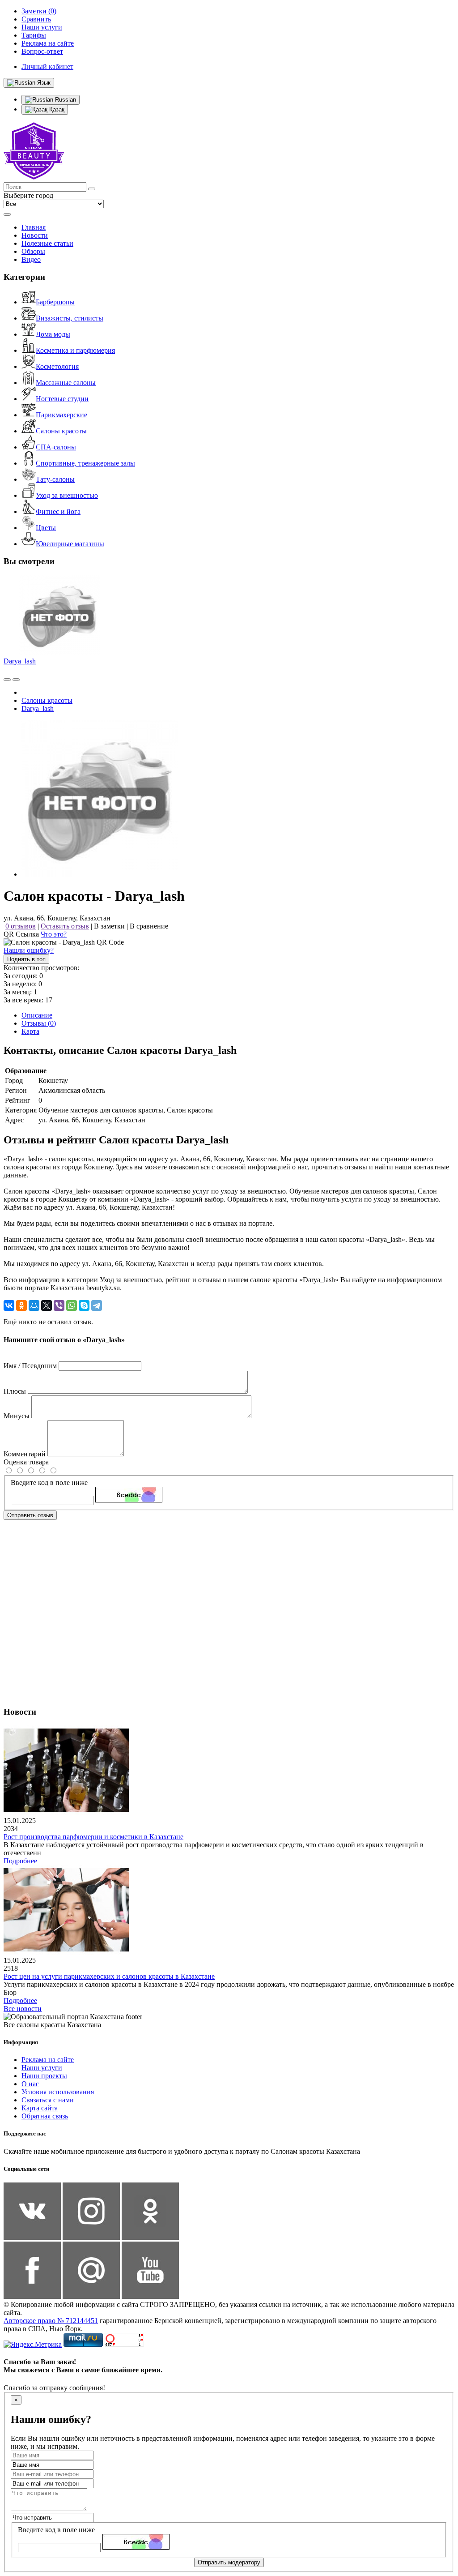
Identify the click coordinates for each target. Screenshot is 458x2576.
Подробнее (20, 1861)
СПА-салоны (56, 447)
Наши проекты (44, 2076)
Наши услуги (42, 2068)
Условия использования (58, 2092)
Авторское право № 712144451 (51, 2321)
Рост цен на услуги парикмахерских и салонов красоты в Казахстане (109, 1976)
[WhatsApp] (72, 1305)
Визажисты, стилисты (70, 318)
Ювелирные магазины (70, 544)
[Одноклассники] (21, 1305)
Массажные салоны (66, 383)
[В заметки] (16, 680)
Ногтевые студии (62, 399)
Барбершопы (55, 302)
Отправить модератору (229, 2562)
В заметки (109, 926)
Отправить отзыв (30, 1515)
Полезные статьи (47, 243)
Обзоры (33, 251)
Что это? (54, 934)
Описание (37, 1015)
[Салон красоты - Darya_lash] (100, 874)
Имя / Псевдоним (30, 1366)
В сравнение (149, 926)
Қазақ (56, 109)
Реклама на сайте (48, 2060)
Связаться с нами (48, 2100)
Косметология (57, 366)
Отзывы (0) (39, 1023)
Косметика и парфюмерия (75, 350)
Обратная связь (45, 2116)
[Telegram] (97, 1305)
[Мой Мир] (34, 1305)
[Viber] (59, 1305)
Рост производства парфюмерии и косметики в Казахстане (93, 1837)
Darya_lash (20, 661)
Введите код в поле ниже (49, 1483)
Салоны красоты (61, 431)
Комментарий (25, 1454)
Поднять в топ (26, 959)
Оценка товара (26, 1462)
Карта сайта (40, 2108)
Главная (34, 227)
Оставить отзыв (65, 926)
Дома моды (53, 334)
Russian (65, 100)
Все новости (23, 2009)
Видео (31, 259)
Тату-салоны (55, 479)
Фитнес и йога (58, 511)
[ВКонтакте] (9, 1305)
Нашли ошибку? (29, 950)
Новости (35, 235)
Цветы (46, 528)
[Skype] (84, 1305)
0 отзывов (21, 926)
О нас (30, 2084)
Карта (30, 1031)
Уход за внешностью (67, 495)
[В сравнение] (7, 680)
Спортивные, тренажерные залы (85, 463)
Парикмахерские (61, 415)
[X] (47, 1305)
